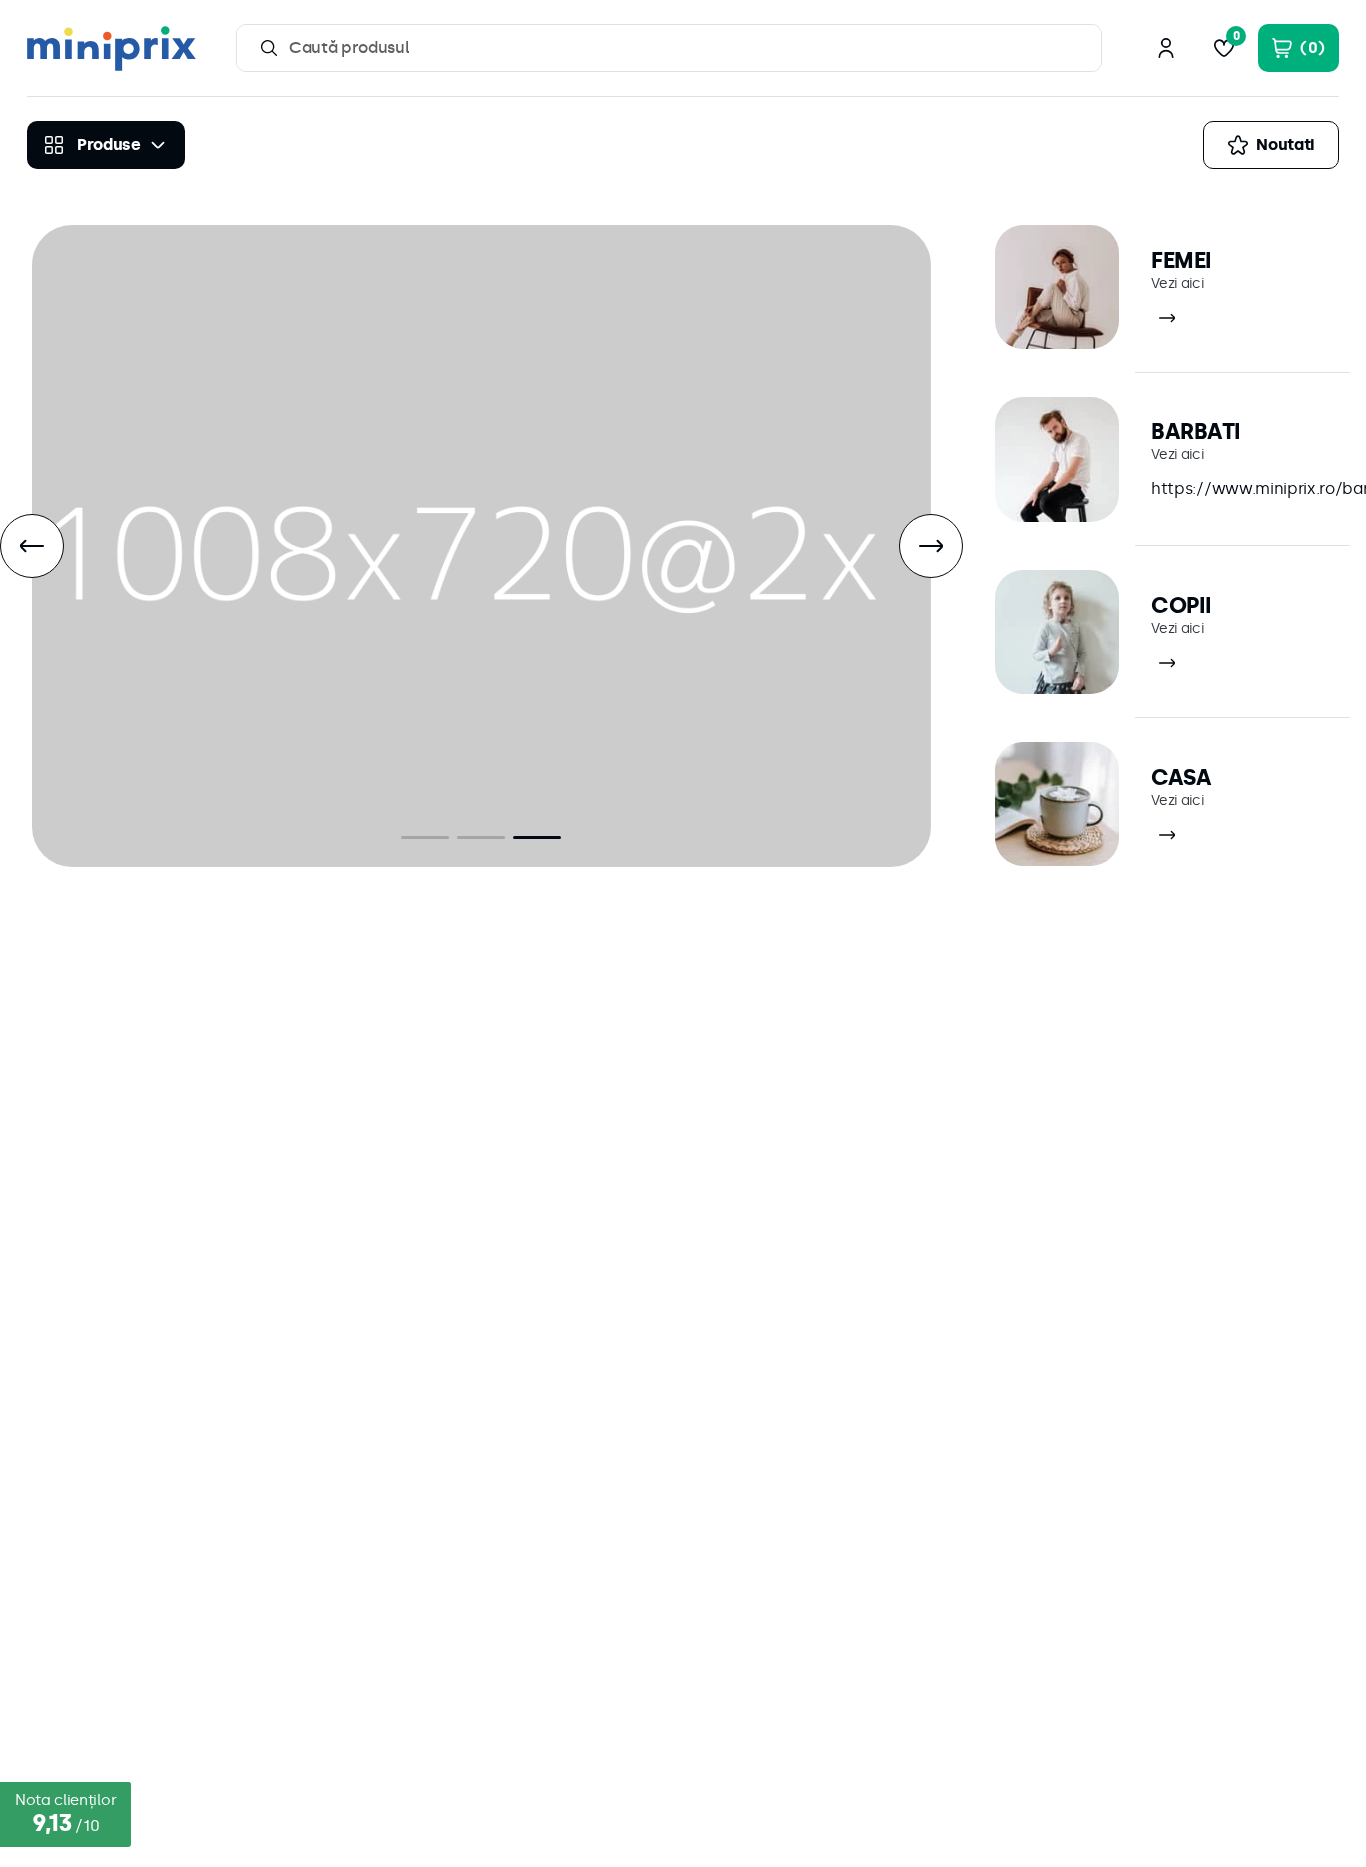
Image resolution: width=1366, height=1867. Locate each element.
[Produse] (106, 145)
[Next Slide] (931, 546)
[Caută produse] (269, 48)
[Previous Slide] (32, 546)
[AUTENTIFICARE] (1166, 48)
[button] (425, 837)
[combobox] (669, 48)
